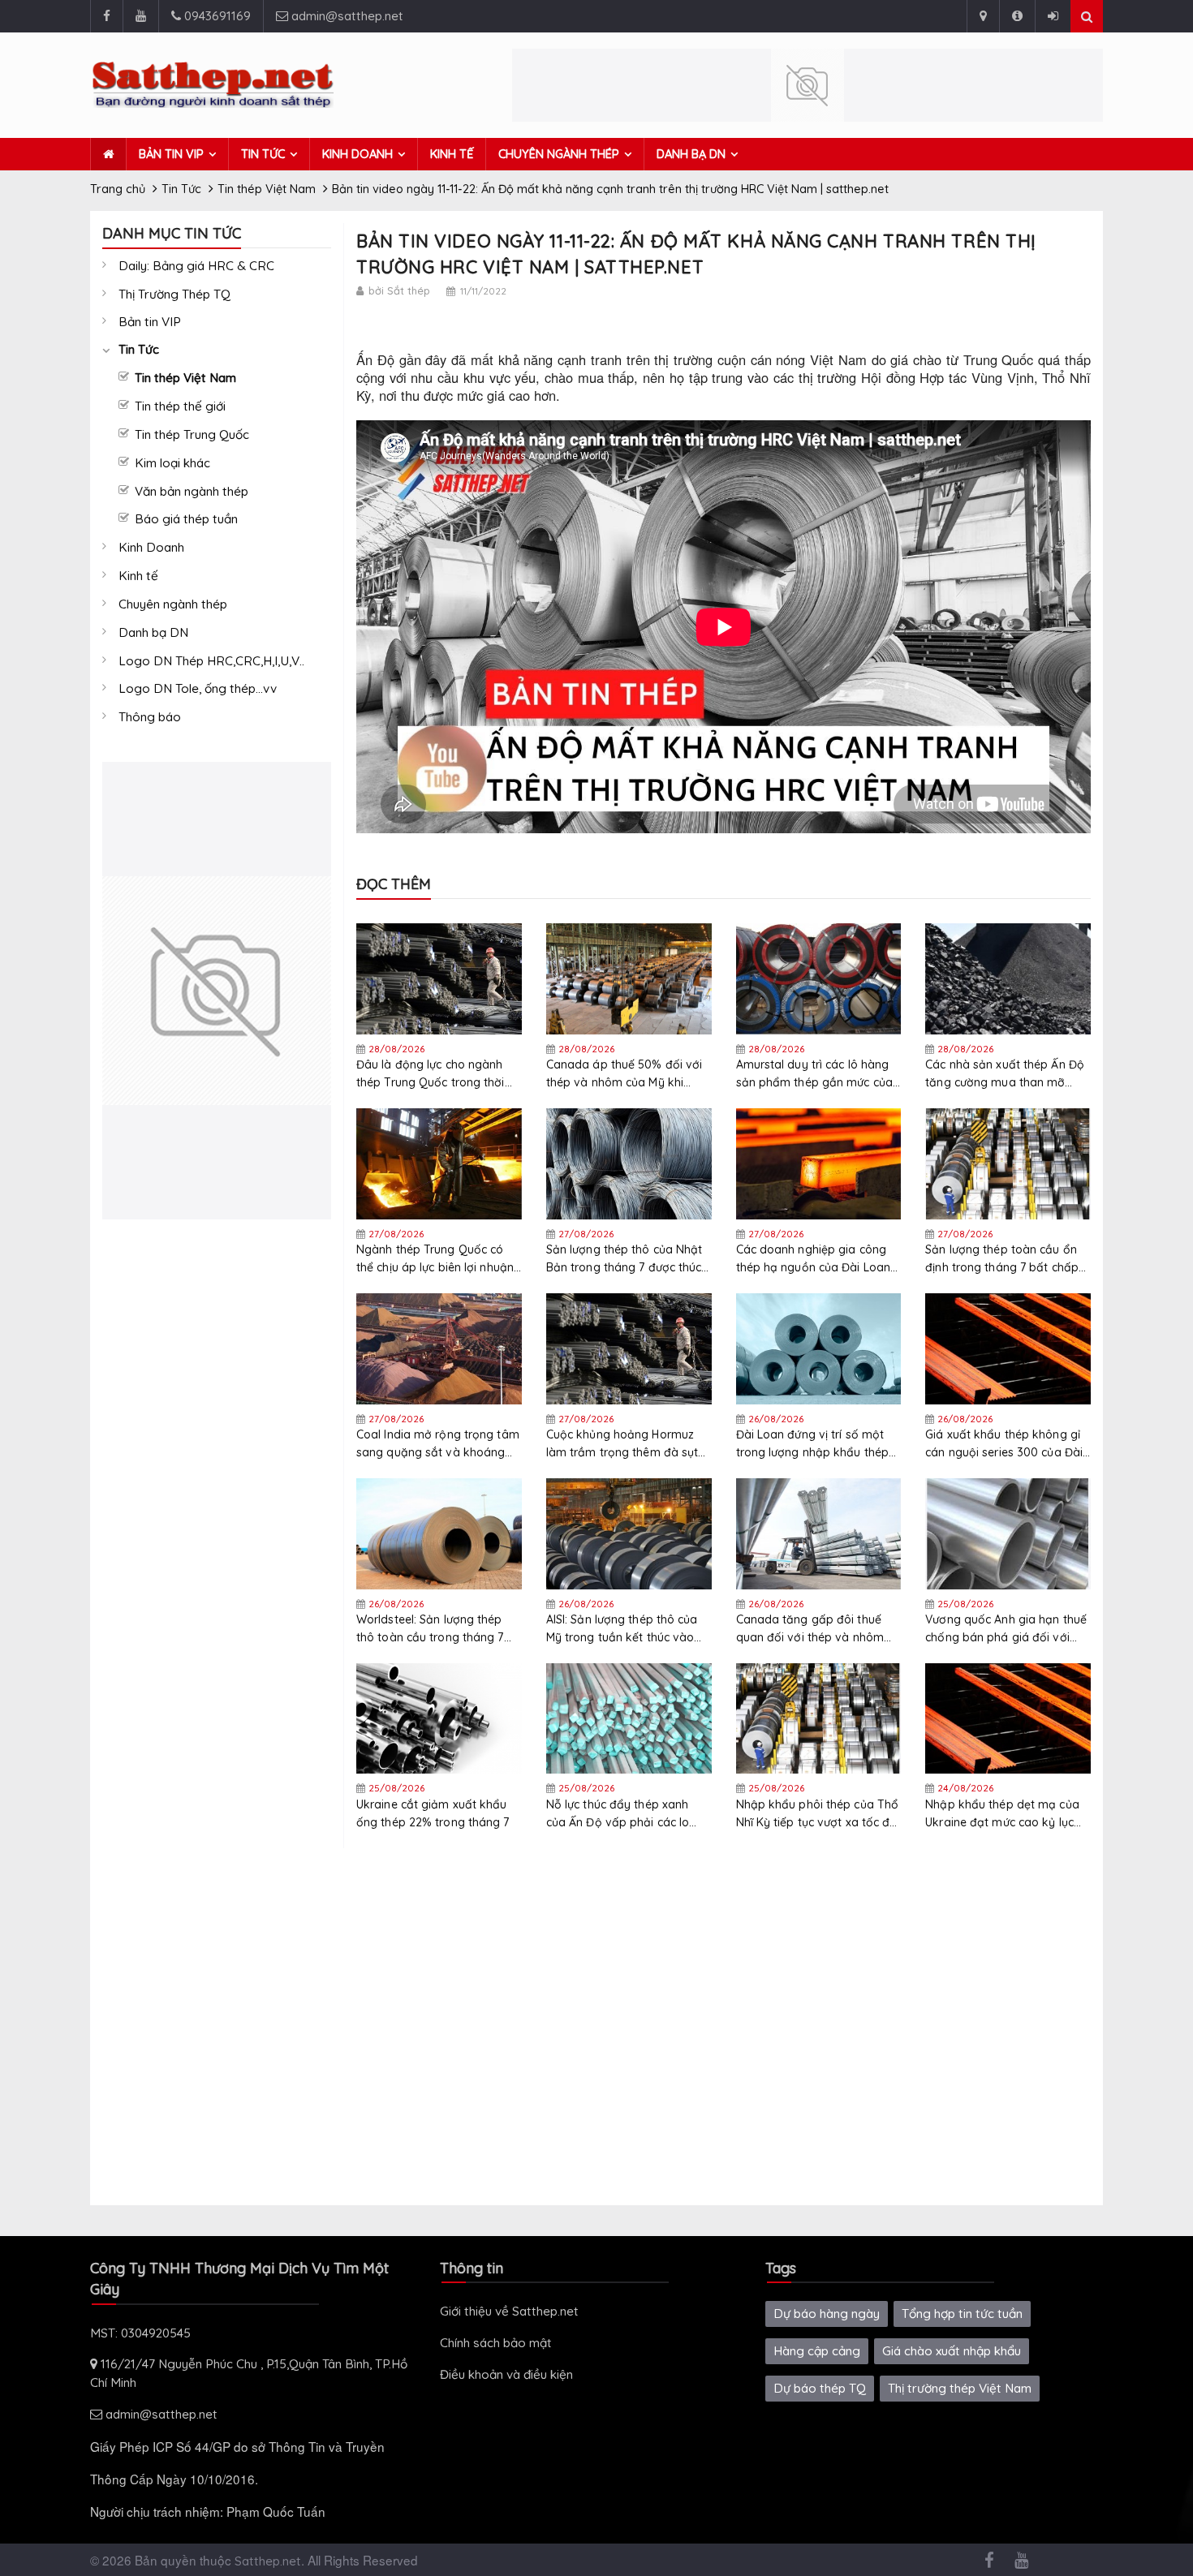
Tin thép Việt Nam (185, 378)
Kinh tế (452, 154)
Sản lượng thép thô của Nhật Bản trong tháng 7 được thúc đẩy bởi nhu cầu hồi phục (624, 1259)
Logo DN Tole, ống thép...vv (198, 688)
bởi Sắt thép (399, 290)
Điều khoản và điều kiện (506, 2374)
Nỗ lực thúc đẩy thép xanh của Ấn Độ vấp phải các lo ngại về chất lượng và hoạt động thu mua (620, 1814)
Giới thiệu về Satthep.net (509, 2311)
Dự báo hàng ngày (827, 2314)
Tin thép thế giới (180, 406)
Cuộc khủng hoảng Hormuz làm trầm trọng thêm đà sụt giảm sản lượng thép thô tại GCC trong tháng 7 (622, 1444)
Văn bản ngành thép (192, 491)
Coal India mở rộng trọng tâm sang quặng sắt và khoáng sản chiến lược (438, 1444)
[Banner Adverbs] (217, 991)
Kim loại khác (172, 463)
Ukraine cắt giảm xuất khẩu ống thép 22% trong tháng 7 (433, 1813)
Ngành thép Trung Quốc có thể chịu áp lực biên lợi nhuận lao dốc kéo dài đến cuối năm (438, 1259)
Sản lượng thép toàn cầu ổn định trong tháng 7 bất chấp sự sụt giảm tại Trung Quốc (1002, 1259)
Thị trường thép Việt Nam (960, 2388)
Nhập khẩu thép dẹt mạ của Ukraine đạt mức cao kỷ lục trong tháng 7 (1002, 1814)
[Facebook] (106, 16)
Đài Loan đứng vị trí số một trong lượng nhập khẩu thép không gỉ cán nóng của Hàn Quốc (813, 1444)
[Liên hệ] (983, 16)
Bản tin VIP (171, 154)
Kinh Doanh (357, 154)
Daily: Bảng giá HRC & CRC (196, 266)
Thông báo (150, 717)
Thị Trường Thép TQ (174, 294)
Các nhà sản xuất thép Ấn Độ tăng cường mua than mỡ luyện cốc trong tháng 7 (1005, 1074)
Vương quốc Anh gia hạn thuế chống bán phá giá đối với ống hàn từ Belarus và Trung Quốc (1006, 1629)
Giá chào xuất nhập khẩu (952, 2351)
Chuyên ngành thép (559, 154)
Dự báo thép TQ (820, 2388)
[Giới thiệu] (1017, 16)
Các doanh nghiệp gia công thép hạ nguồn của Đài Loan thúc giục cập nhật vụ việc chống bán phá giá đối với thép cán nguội (814, 1259)
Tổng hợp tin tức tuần (962, 2314)
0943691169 (216, 16)
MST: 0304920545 (140, 2333)
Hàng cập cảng (817, 2351)
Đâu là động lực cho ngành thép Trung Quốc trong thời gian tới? (431, 1074)
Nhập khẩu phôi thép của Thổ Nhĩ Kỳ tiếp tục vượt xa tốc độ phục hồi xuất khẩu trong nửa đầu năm (818, 1814)
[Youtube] (140, 16)
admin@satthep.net (346, 16)
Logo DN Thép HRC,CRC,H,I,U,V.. (211, 661)
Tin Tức (263, 154)
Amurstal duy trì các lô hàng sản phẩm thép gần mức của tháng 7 (815, 1074)
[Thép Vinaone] (808, 85)
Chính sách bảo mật (496, 2343)
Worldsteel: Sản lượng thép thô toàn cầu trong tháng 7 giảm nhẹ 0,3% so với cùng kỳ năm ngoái (438, 1629)
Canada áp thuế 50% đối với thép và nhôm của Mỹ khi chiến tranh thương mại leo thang (624, 1074)
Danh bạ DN (691, 154)
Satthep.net (268, 2561)
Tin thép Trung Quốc (192, 434)
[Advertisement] (217, 1463)
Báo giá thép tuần (186, 519)
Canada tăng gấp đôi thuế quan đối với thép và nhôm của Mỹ (810, 1629)
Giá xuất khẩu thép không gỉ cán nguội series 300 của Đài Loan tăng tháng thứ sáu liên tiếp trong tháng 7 (1004, 1444)
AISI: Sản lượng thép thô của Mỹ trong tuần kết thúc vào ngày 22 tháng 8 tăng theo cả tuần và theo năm (628, 1629)
